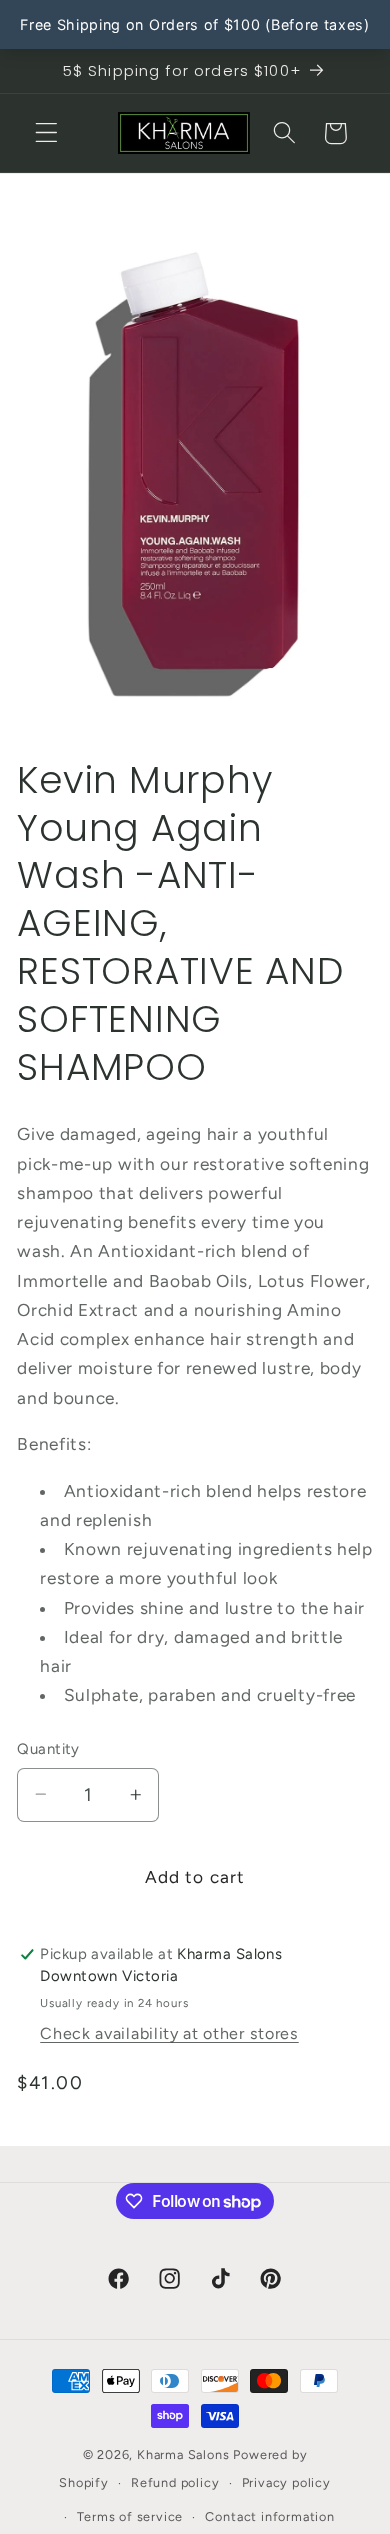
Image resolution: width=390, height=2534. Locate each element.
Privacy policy (286, 2482)
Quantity (48, 1749)
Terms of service (130, 2516)
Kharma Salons (183, 2454)
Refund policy (175, 2482)
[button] (46, 133)
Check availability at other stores (169, 2033)
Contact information (269, 2516)
